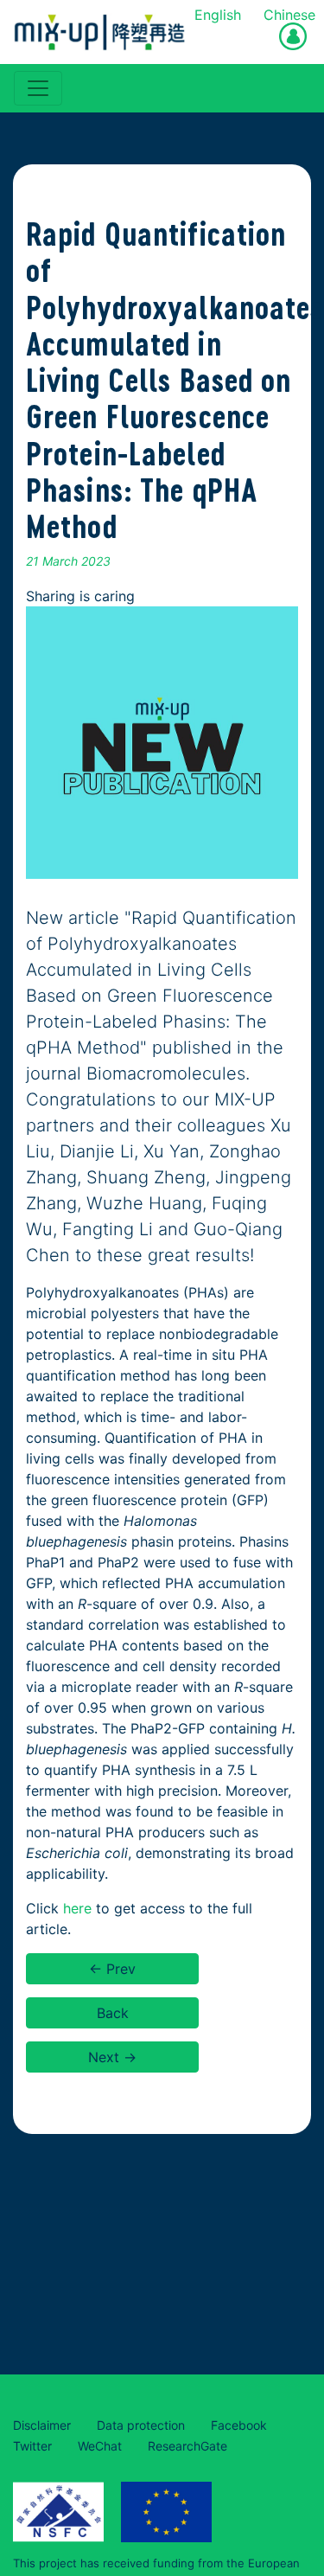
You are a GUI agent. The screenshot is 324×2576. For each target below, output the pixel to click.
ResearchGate (187, 2446)
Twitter (32, 2446)
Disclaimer (42, 2425)
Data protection (141, 2425)
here (77, 1908)
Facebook (239, 2425)
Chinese (289, 15)
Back (113, 2013)
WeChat (100, 2446)
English (218, 15)
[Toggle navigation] (38, 88)
